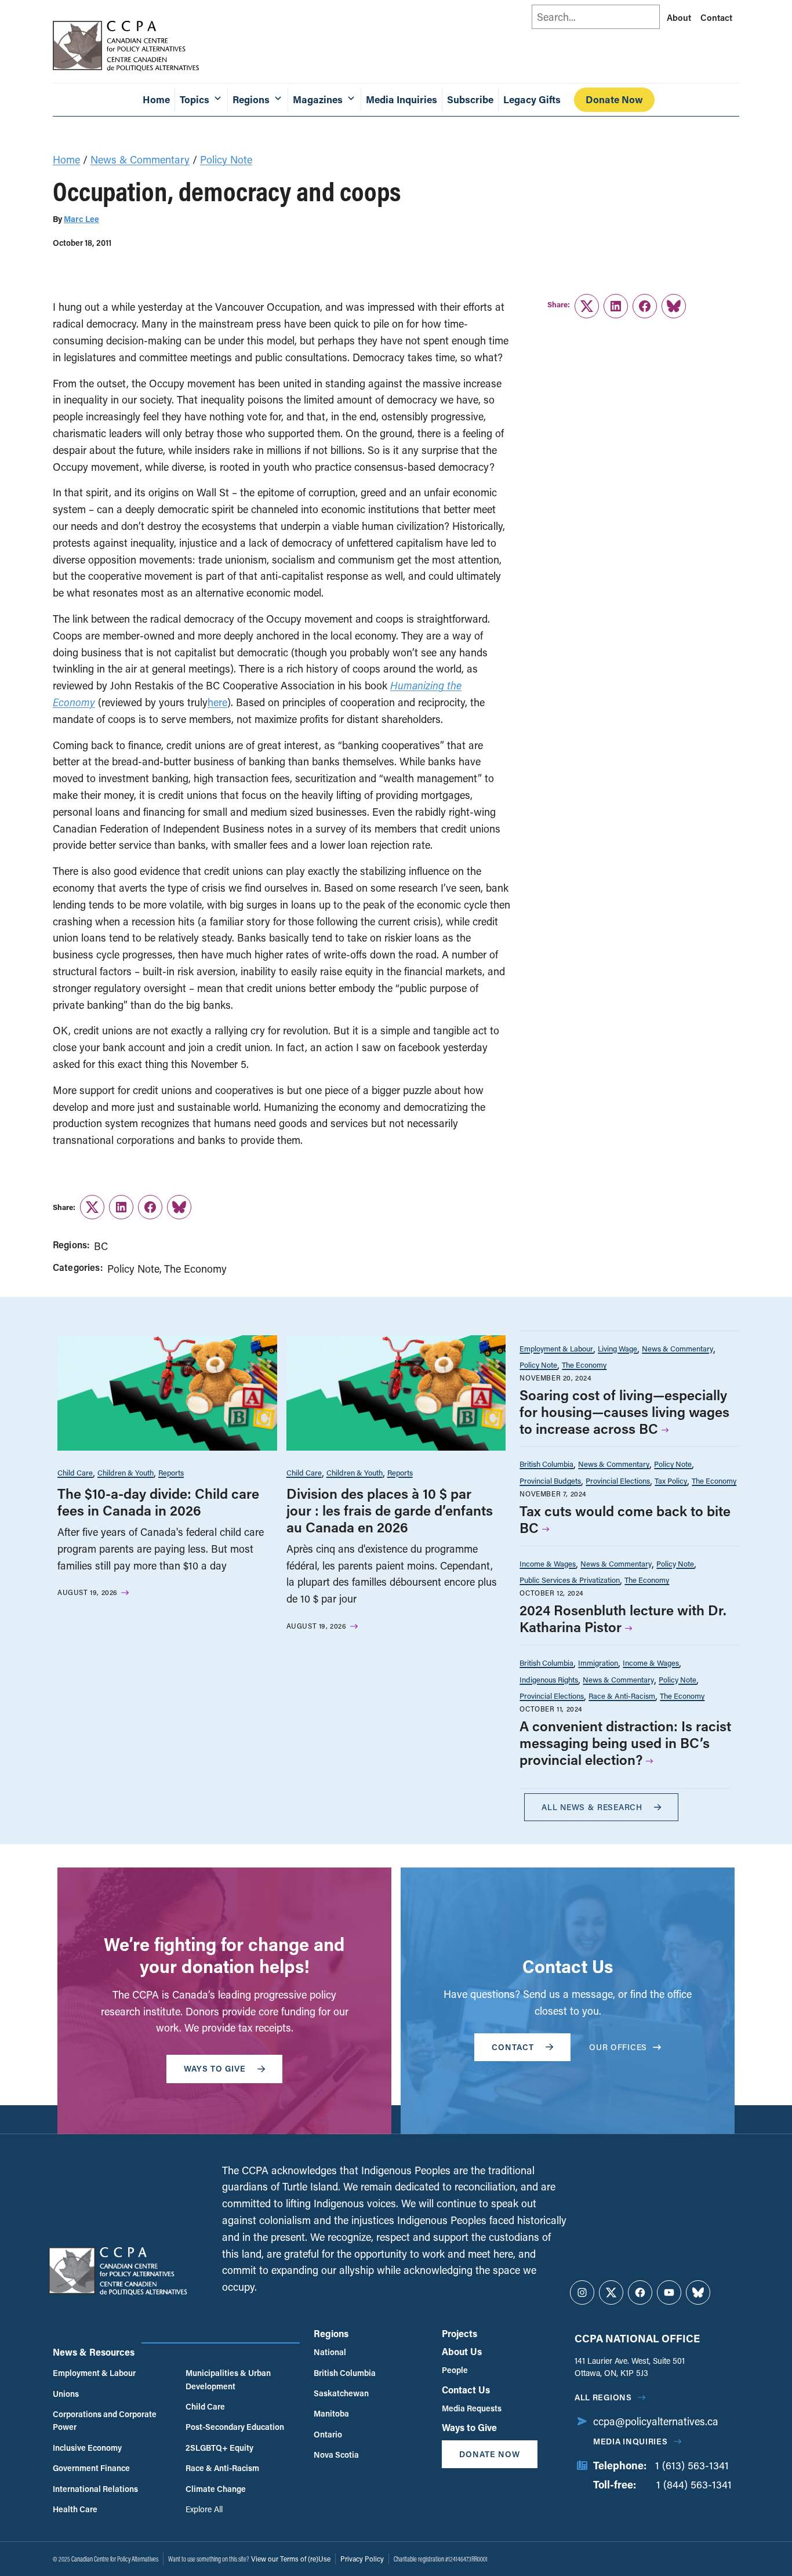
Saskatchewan (341, 2393)
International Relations (95, 2489)
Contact (716, 17)
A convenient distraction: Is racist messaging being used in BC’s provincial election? (625, 1743)
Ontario (328, 2434)
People (455, 2370)
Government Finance (91, 2468)
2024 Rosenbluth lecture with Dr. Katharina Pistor (623, 1618)
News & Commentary (140, 159)
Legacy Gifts (532, 99)
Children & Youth (126, 1472)
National (330, 2352)
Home (156, 99)
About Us (462, 2351)
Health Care (75, 2509)
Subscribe (470, 99)
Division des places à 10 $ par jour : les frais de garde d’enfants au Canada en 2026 (390, 1510)
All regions (603, 2397)
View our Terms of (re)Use (291, 2559)
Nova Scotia (336, 2455)
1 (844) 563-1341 (694, 2484)
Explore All (204, 2509)
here (217, 702)
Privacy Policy (362, 2559)
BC (101, 1246)
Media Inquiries (402, 99)
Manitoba (331, 2413)
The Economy (195, 1269)
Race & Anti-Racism (622, 1696)
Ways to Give (469, 2427)
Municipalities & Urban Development (228, 2379)
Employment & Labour (556, 1348)
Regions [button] (251, 99)
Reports (171, 1472)
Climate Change (216, 2489)
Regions (331, 2333)
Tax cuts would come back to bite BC (625, 1519)
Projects (459, 2333)
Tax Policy (671, 1480)
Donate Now (614, 99)
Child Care (75, 1472)
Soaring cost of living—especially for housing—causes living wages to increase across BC (624, 1411)
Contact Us (466, 2390)
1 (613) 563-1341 (692, 2465)
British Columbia (546, 1464)
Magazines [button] (318, 99)
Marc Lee (81, 219)
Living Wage (617, 1348)
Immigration (598, 1663)
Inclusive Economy (87, 2448)
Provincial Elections (618, 1480)
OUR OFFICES (618, 2047)
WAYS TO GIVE (215, 2068)
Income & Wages (548, 1563)
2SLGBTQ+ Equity (219, 2448)
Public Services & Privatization (570, 1580)
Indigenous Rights (549, 1679)
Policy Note (226, 159)
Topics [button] (195, 99)
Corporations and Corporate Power (105, 2420)
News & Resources (94, 2352)
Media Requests (472, 2408)
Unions (66, 2394)
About (679, 17)
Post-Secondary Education (235, 2427)
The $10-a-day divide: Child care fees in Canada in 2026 (158, 1502)
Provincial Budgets (550, 1480)
